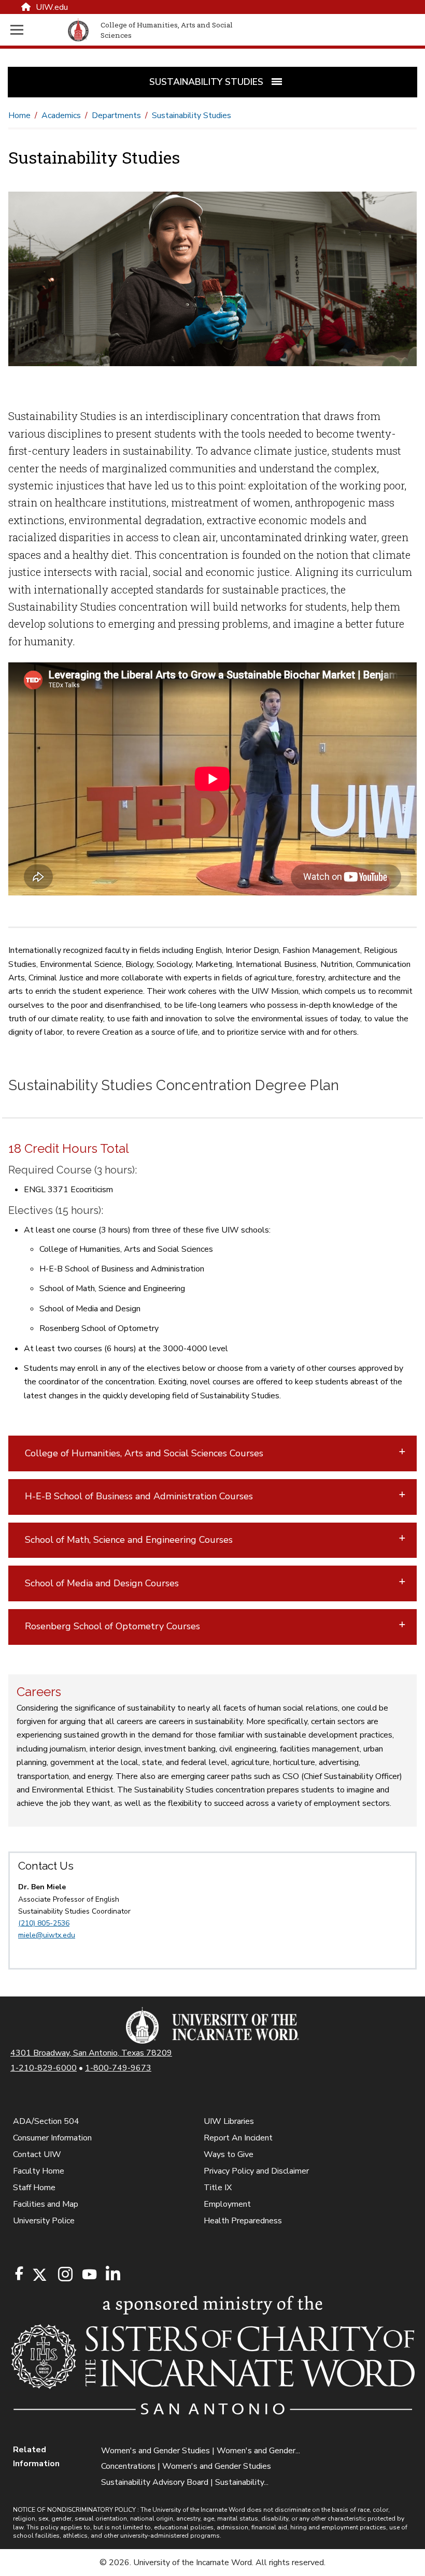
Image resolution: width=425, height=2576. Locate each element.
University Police (44, 2221)
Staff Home (34, 2188)
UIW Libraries (229, 2121)
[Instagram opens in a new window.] (64, 2275)
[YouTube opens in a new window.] (89, 2274)
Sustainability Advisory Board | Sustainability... (185, 2482)
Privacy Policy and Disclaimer (256, 2171)
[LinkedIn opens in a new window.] (112, 2275)
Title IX (218, 2188)
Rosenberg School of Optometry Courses (112, 1626)
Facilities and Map (46, 2204)
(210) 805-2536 (44, 1923)
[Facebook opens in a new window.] (19, 2274)
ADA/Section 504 (46, 2121)
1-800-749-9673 (118, 2068)
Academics (61, 115)
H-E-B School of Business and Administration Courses (139, 1496)
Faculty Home (39, 2171)
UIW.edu (52, 7)
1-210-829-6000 (44, 2068)
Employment (227, 2204)
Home (19, 115)
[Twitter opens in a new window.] (39, 2275)
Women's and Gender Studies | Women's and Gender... (201, 2451)
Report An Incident (238, 2138)
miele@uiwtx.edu (47, 1935)
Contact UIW (37, 2154)
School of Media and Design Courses (102, 1583)
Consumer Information (52, 2138)
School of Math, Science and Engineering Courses (129, 1540)
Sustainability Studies (192, 115)
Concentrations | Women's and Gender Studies (186, 2466)
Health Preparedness (243, 2221)
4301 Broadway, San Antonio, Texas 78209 (91, 2053)
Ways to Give (229, 2154)
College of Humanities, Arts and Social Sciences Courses (144, 1453)
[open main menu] (37, 30)
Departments (116, 115)
